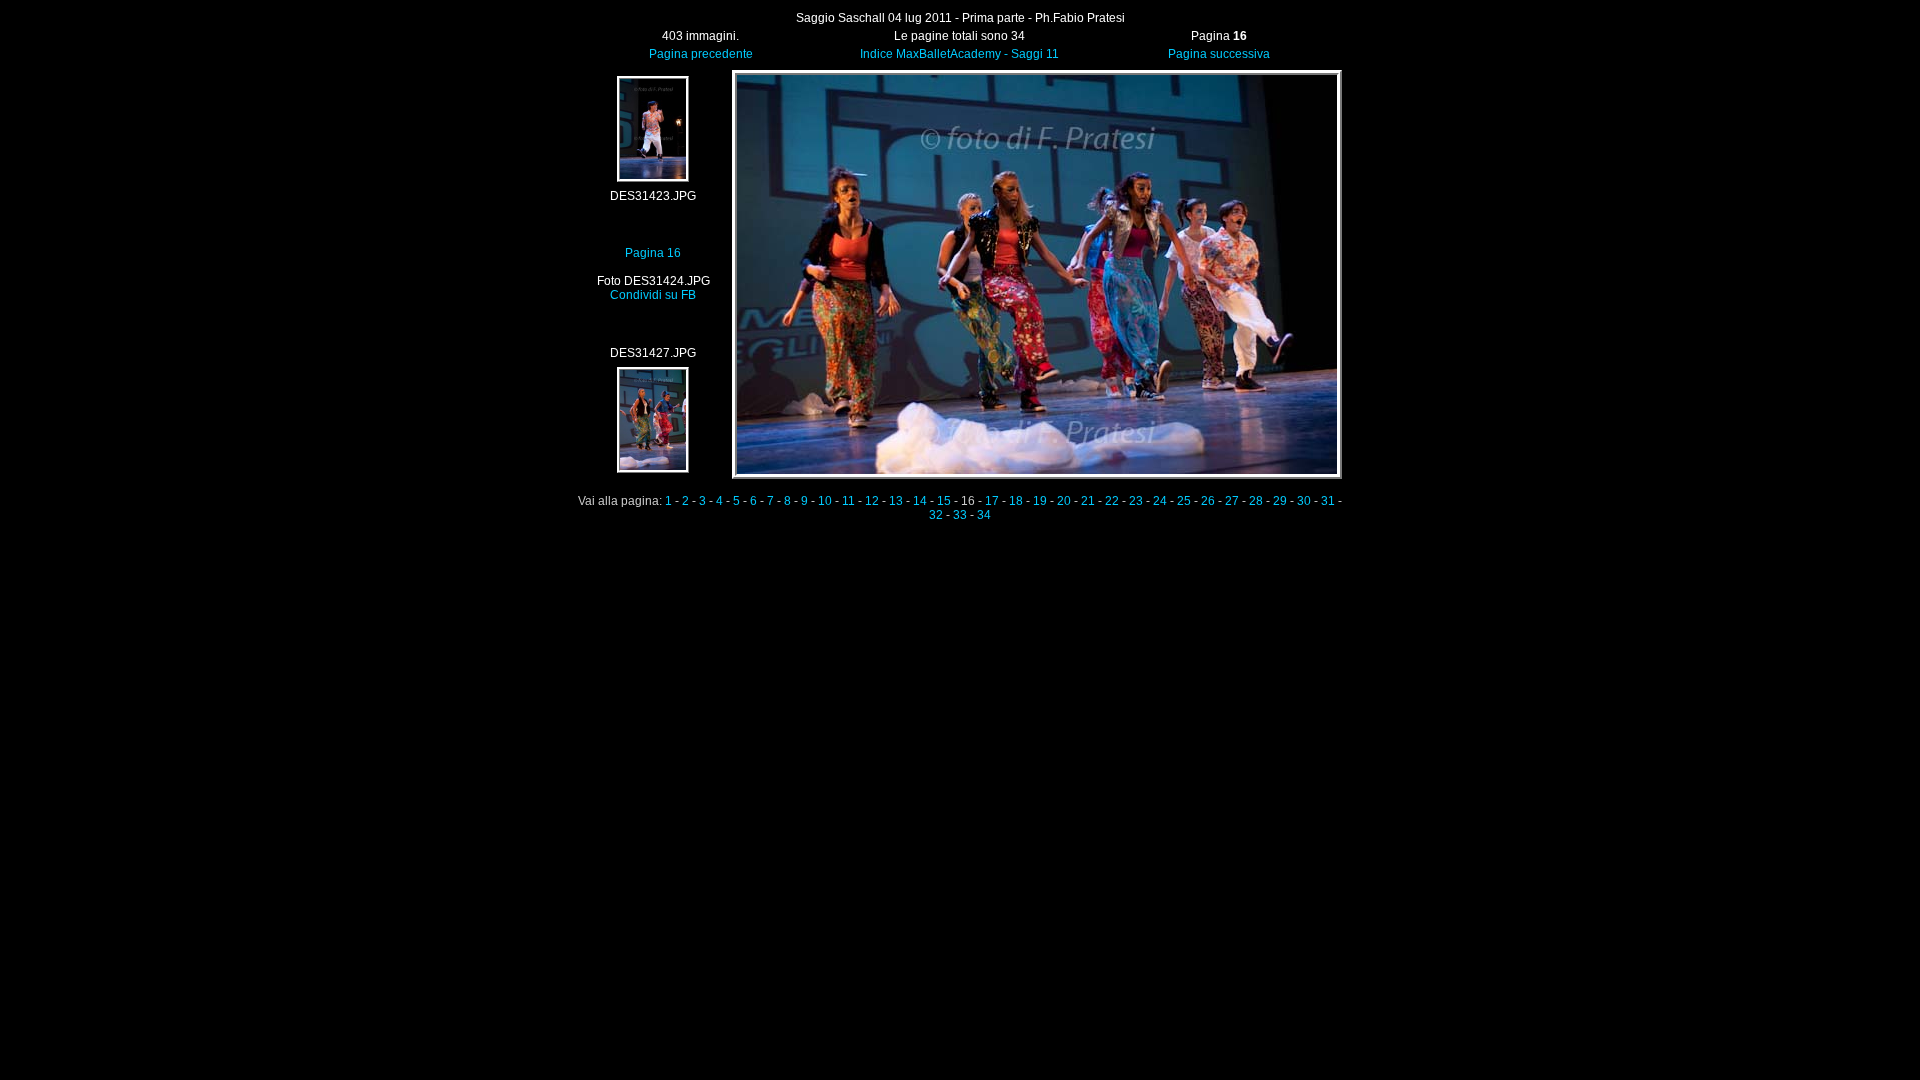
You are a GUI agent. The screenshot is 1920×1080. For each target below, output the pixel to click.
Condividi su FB (653, 295)
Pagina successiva (1219, 54)
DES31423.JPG (653, 196)
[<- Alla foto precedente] (653, 181)
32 (936, 515)
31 (1328, 501)
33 (960, 515)
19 (1040, 501)
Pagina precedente (701, 54)
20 (1064, 501)
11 (848, 501)
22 (1112, 501)
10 (825, 501)
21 (1088, 501)
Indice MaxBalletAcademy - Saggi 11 (959, 54)
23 (1136, 501)
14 (920, 501)
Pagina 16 (653, 253)
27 (1232, 501)
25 (1184, 501)
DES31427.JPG (653, 353)
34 (984, 515)
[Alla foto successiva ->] (1037, 475)
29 (1280, 501)
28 (1256, 501)
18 (1016, 501)
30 (1304, 501)
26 (1208, 501)
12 (872, 501)
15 (944, 501)
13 (896, 501)
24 (1160, 501)
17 (992, 501)
